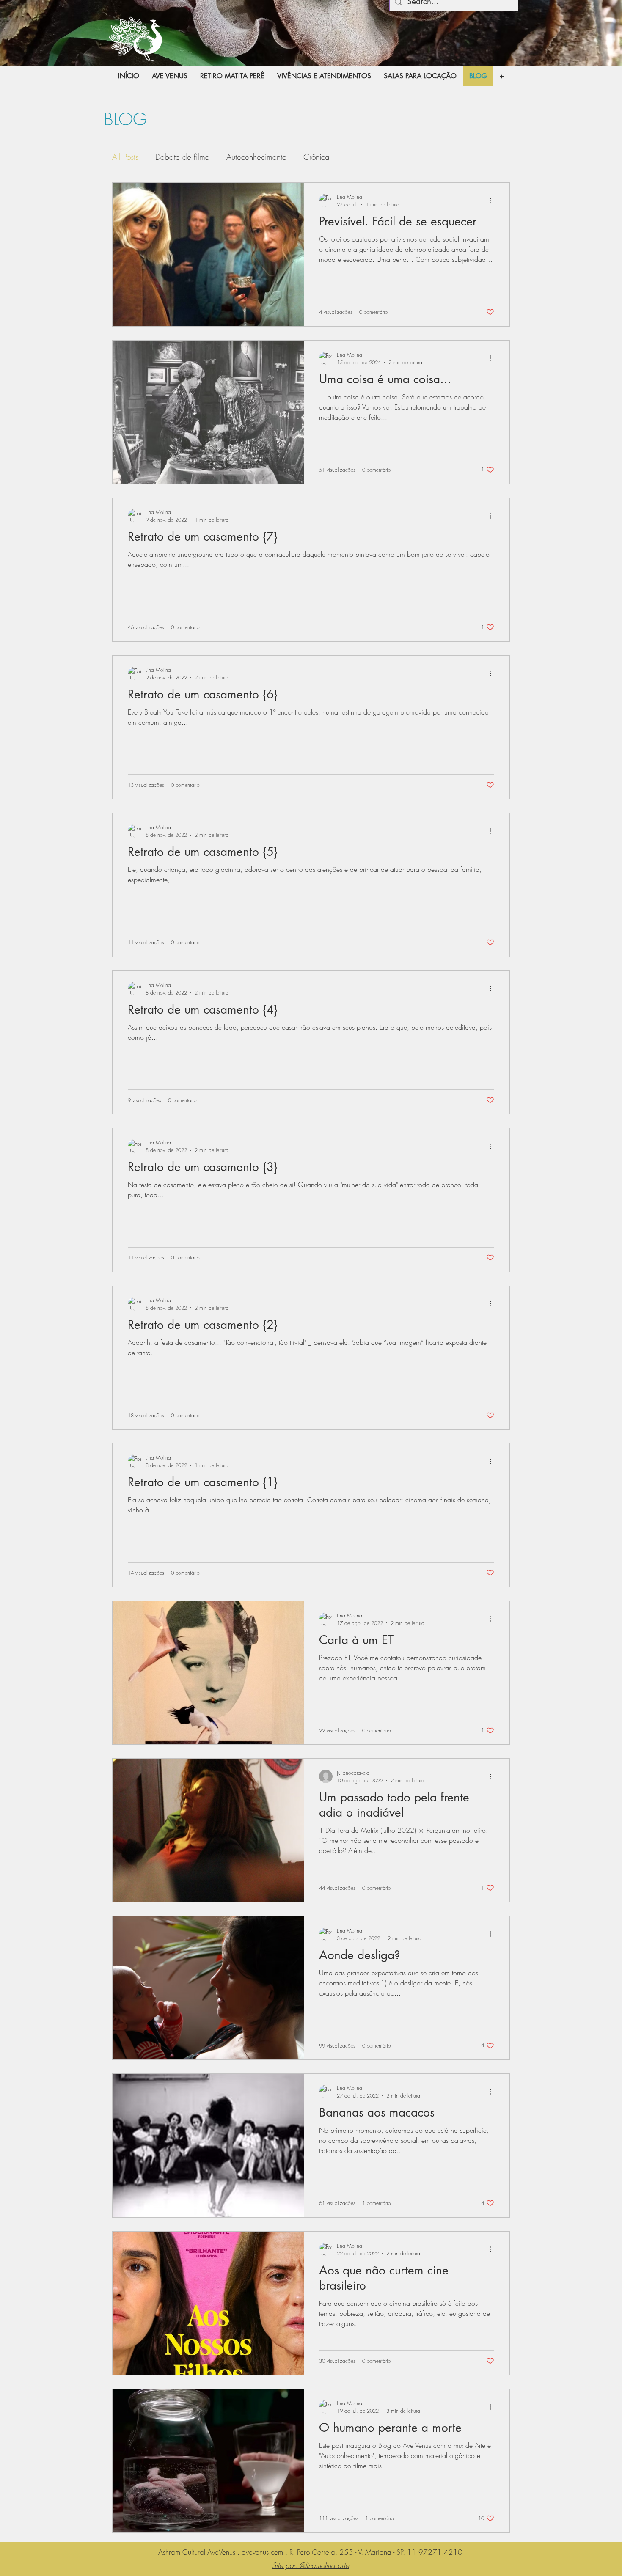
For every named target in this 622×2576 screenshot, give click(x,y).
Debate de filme (182, 157)
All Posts (125, 157)
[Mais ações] (493, 201)
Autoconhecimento (256, 157)
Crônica (317, 157)
